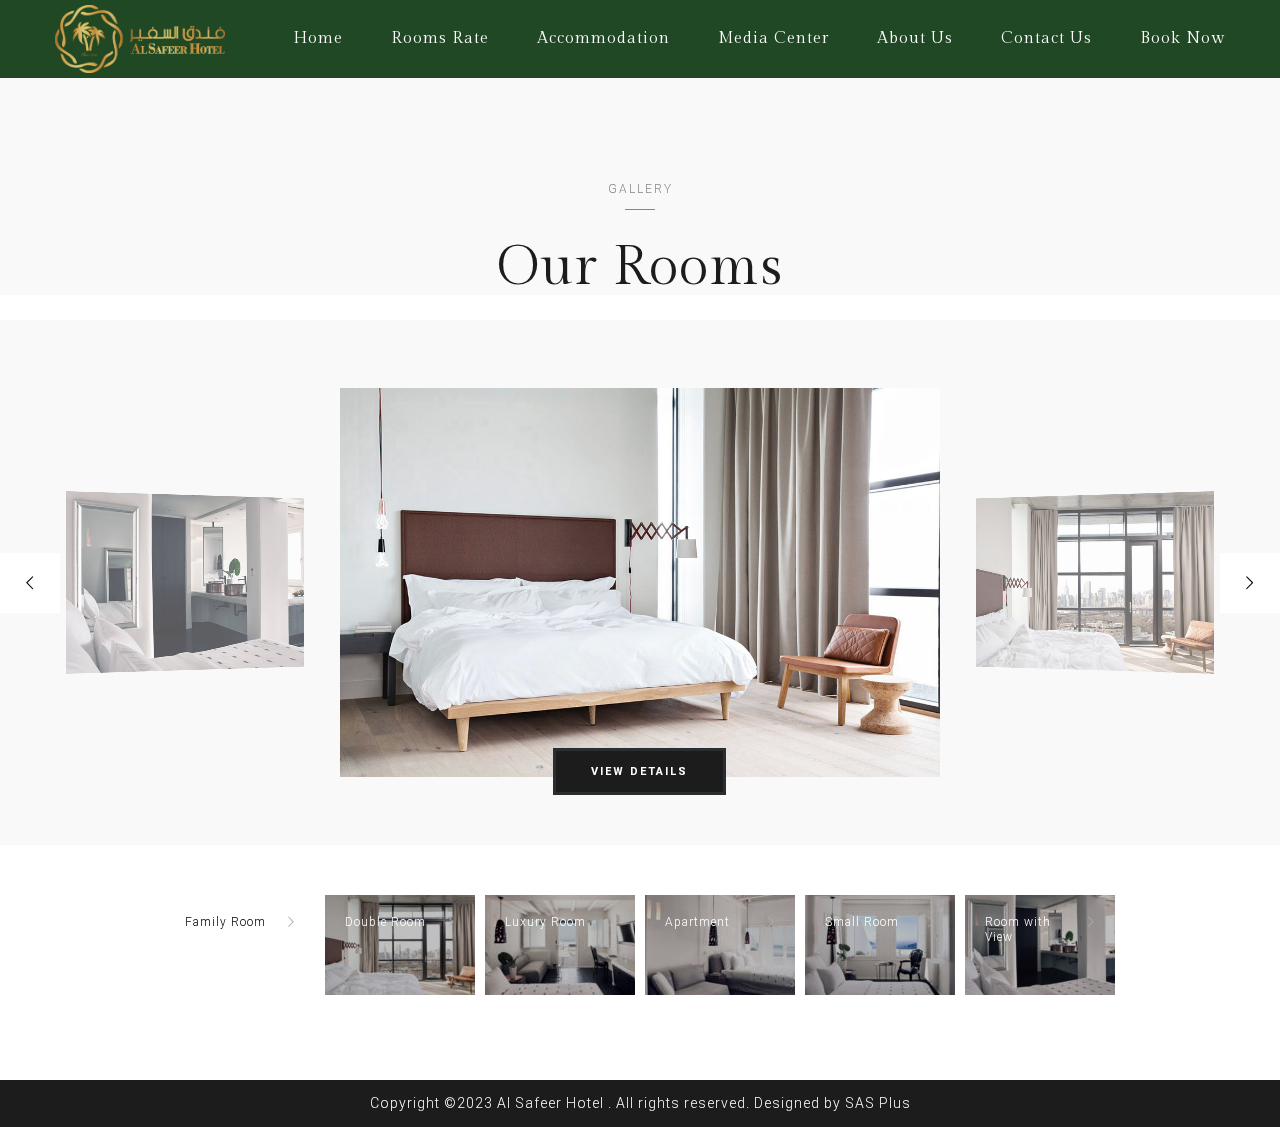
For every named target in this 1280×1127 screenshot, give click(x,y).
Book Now (1182, 38)
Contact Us (1046, 38)
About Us (915, 38)
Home (318, 38)
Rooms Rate (440, 38)
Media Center (773, 38)
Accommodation (603, 38)
